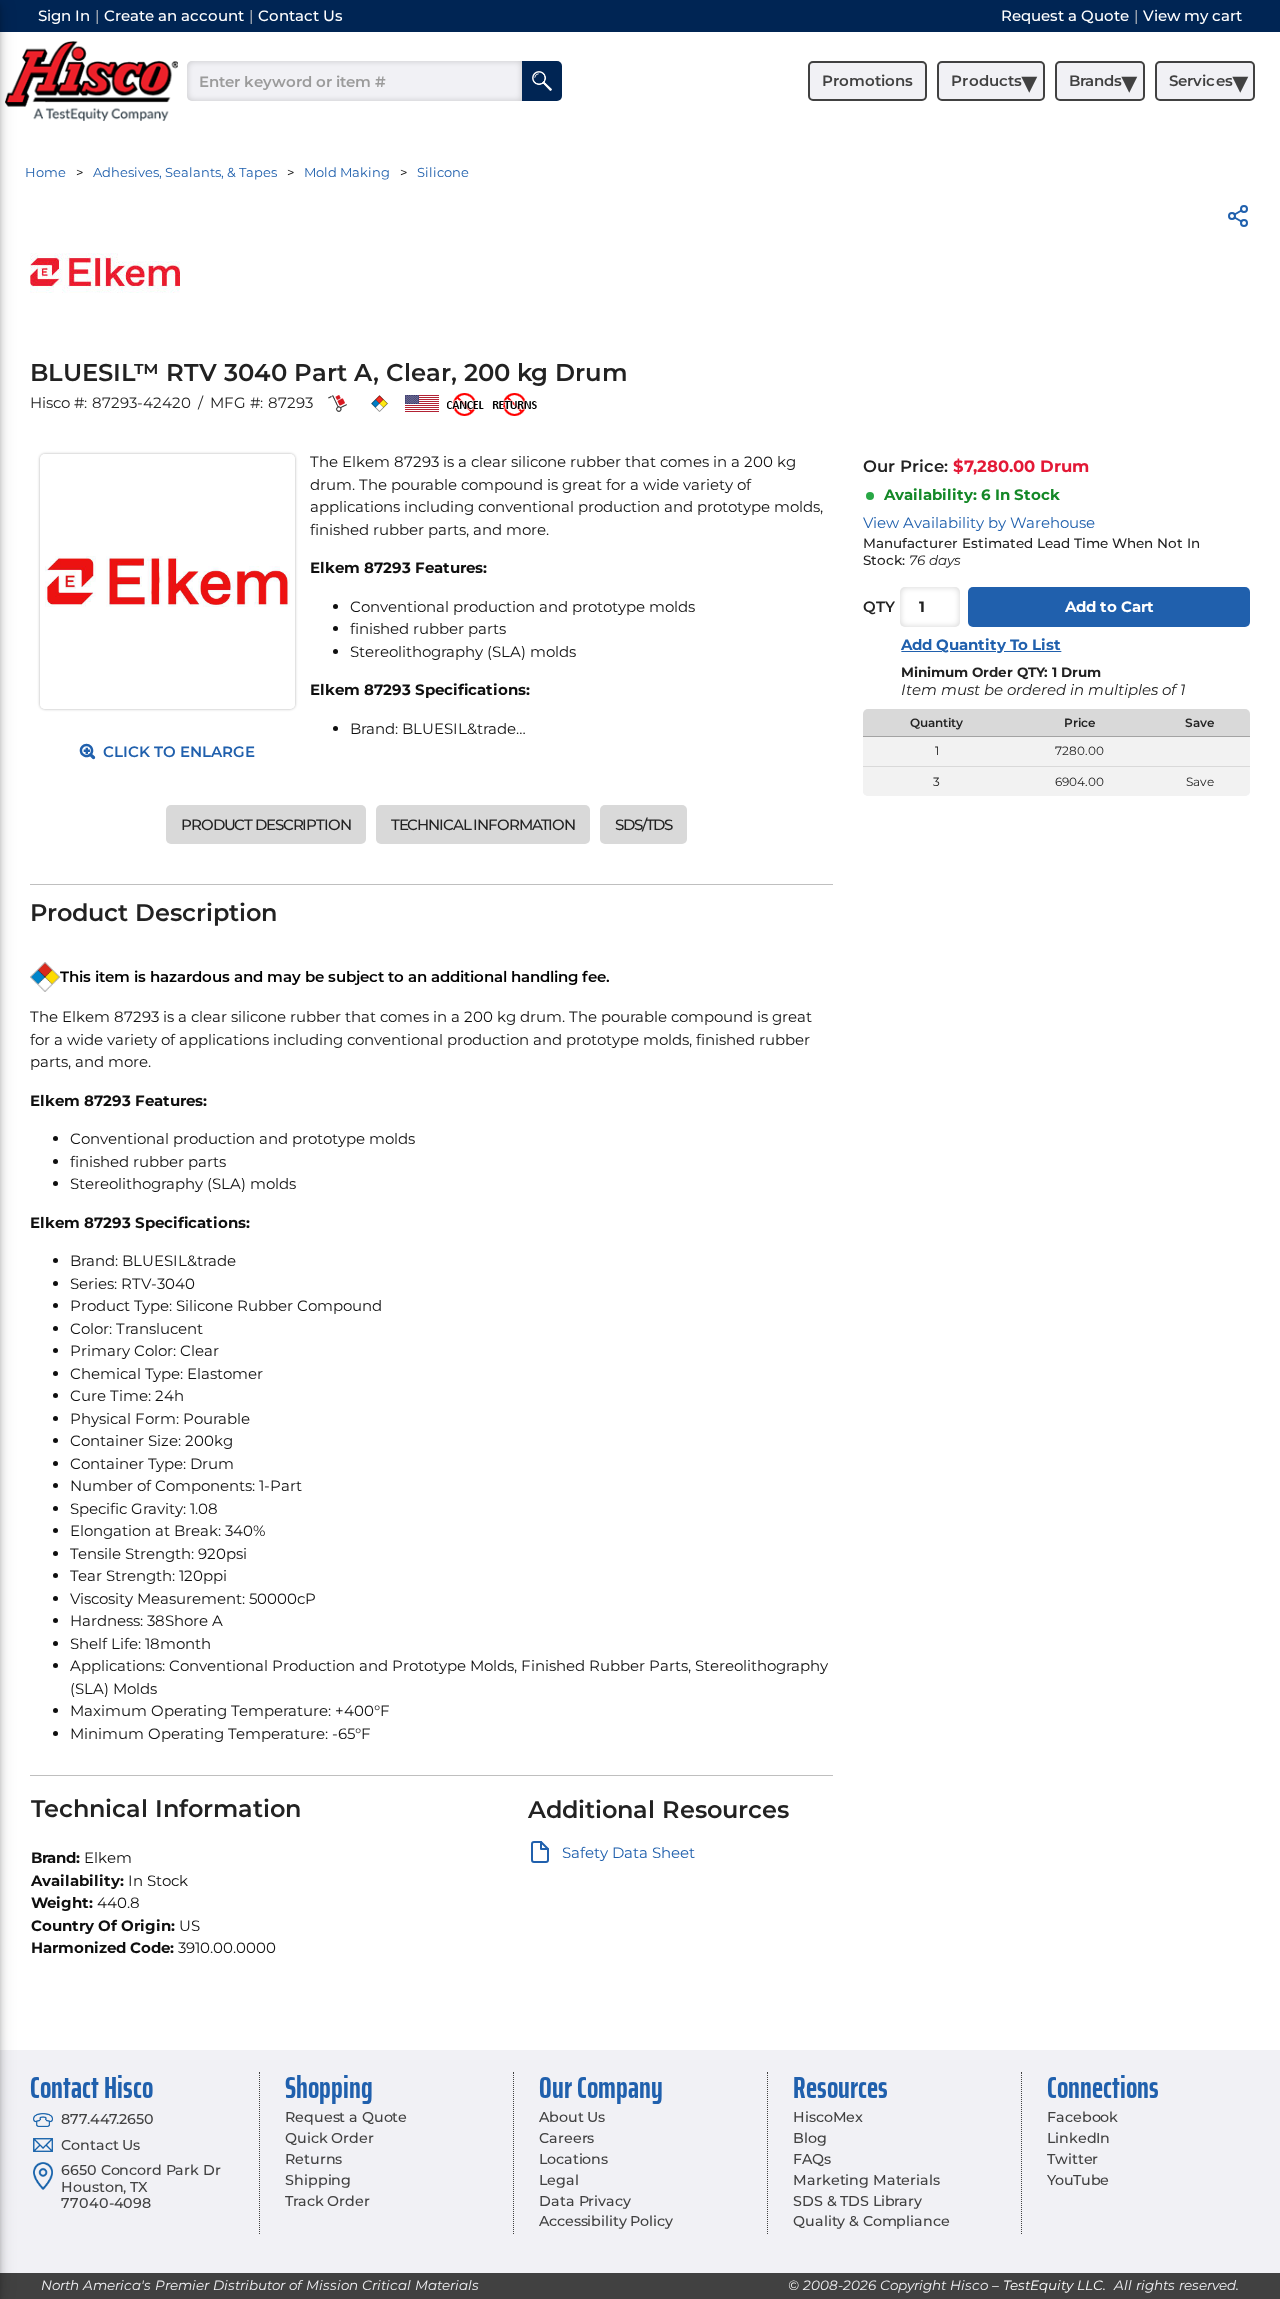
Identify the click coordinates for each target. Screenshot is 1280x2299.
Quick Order (329, 2138)
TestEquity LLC (1053, 2285)
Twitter (1072, 2159)
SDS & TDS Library (857, 2201)
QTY (879, 607)
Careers (566, 2138)
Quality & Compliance (871, 2221)
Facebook (1082, 2117)
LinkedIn (1078, 2138)
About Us (572, 2117)
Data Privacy (584, 2201)
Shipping (318, 2180)
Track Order (327, 2201)
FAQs (811, 2159)
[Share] (1238, 219)
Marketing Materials (866, 2180)
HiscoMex (828, 2117)
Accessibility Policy (605, 2221)
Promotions (867, 80)
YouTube (1078, 2180)
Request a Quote (346, 2117)
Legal (558, 2180)
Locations (573, 2159)
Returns (313, 2159)
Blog (809, 2138)
